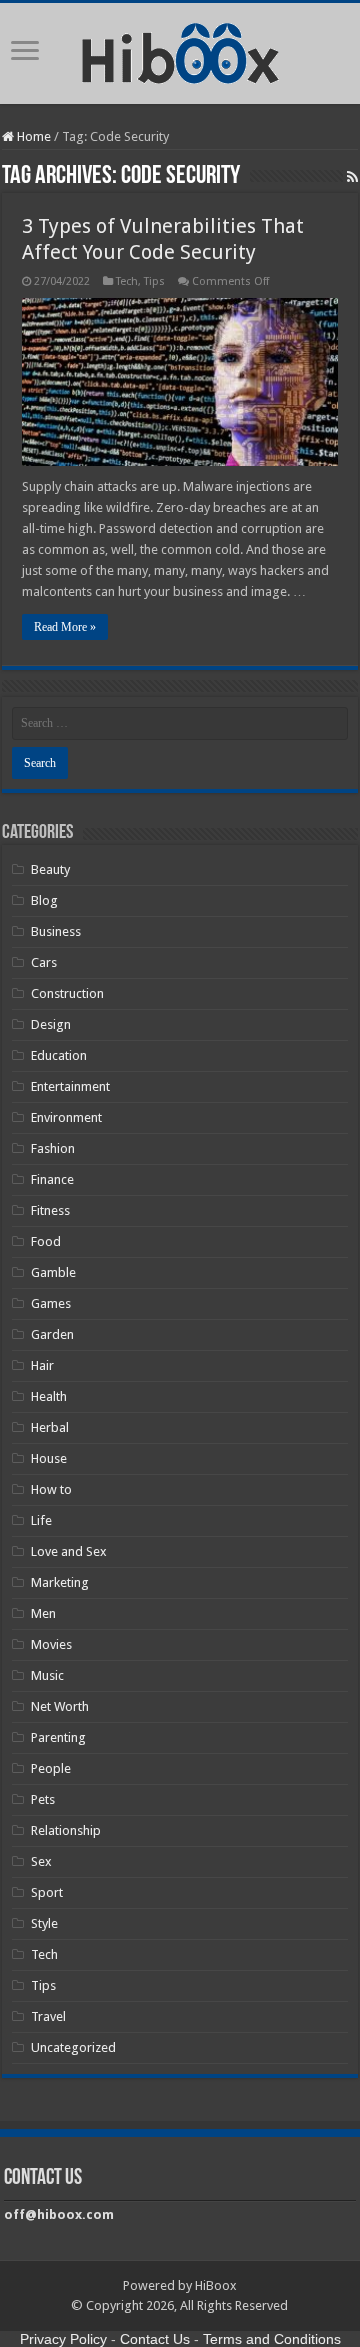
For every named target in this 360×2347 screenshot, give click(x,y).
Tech (127, 281)
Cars (44, 962)
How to (51, 1489)
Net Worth (60, 1706)
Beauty (50, 869)
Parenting (58, 1737)
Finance (52, 1179)
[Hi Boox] (180, 50)
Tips (154, 281)
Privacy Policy (63, 2339)
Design (51, 1024)
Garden (52, 1334)
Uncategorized (73, 2047)
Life (41, 1520)
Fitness (50, 1210)
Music (47, 1675)
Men (43, 1613)
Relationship (66, 1830)
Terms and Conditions (272, 2339)
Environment (66, 1117)
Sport (47, 1892)
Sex (41, 1861)
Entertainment (70, 1086)
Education (59, 1055)
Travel (48, 2016)
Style (44, 1923)
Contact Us (155, 2339)
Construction (67, 993)
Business (56, 931)
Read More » (65, 627)
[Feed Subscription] (352, 177)
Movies (51, 1644)
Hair (42, 1365)
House (49, 1458)
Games (51, 1303)
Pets (43, 1799)
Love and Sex (69, 1551)
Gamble (53, 1272)
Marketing (60, 1582)
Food (46, 1241)
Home (32, 136)
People (51, 1768)
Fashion (53, 1148)
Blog (44, 900)
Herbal (50, 1427)
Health (49, 1396)
